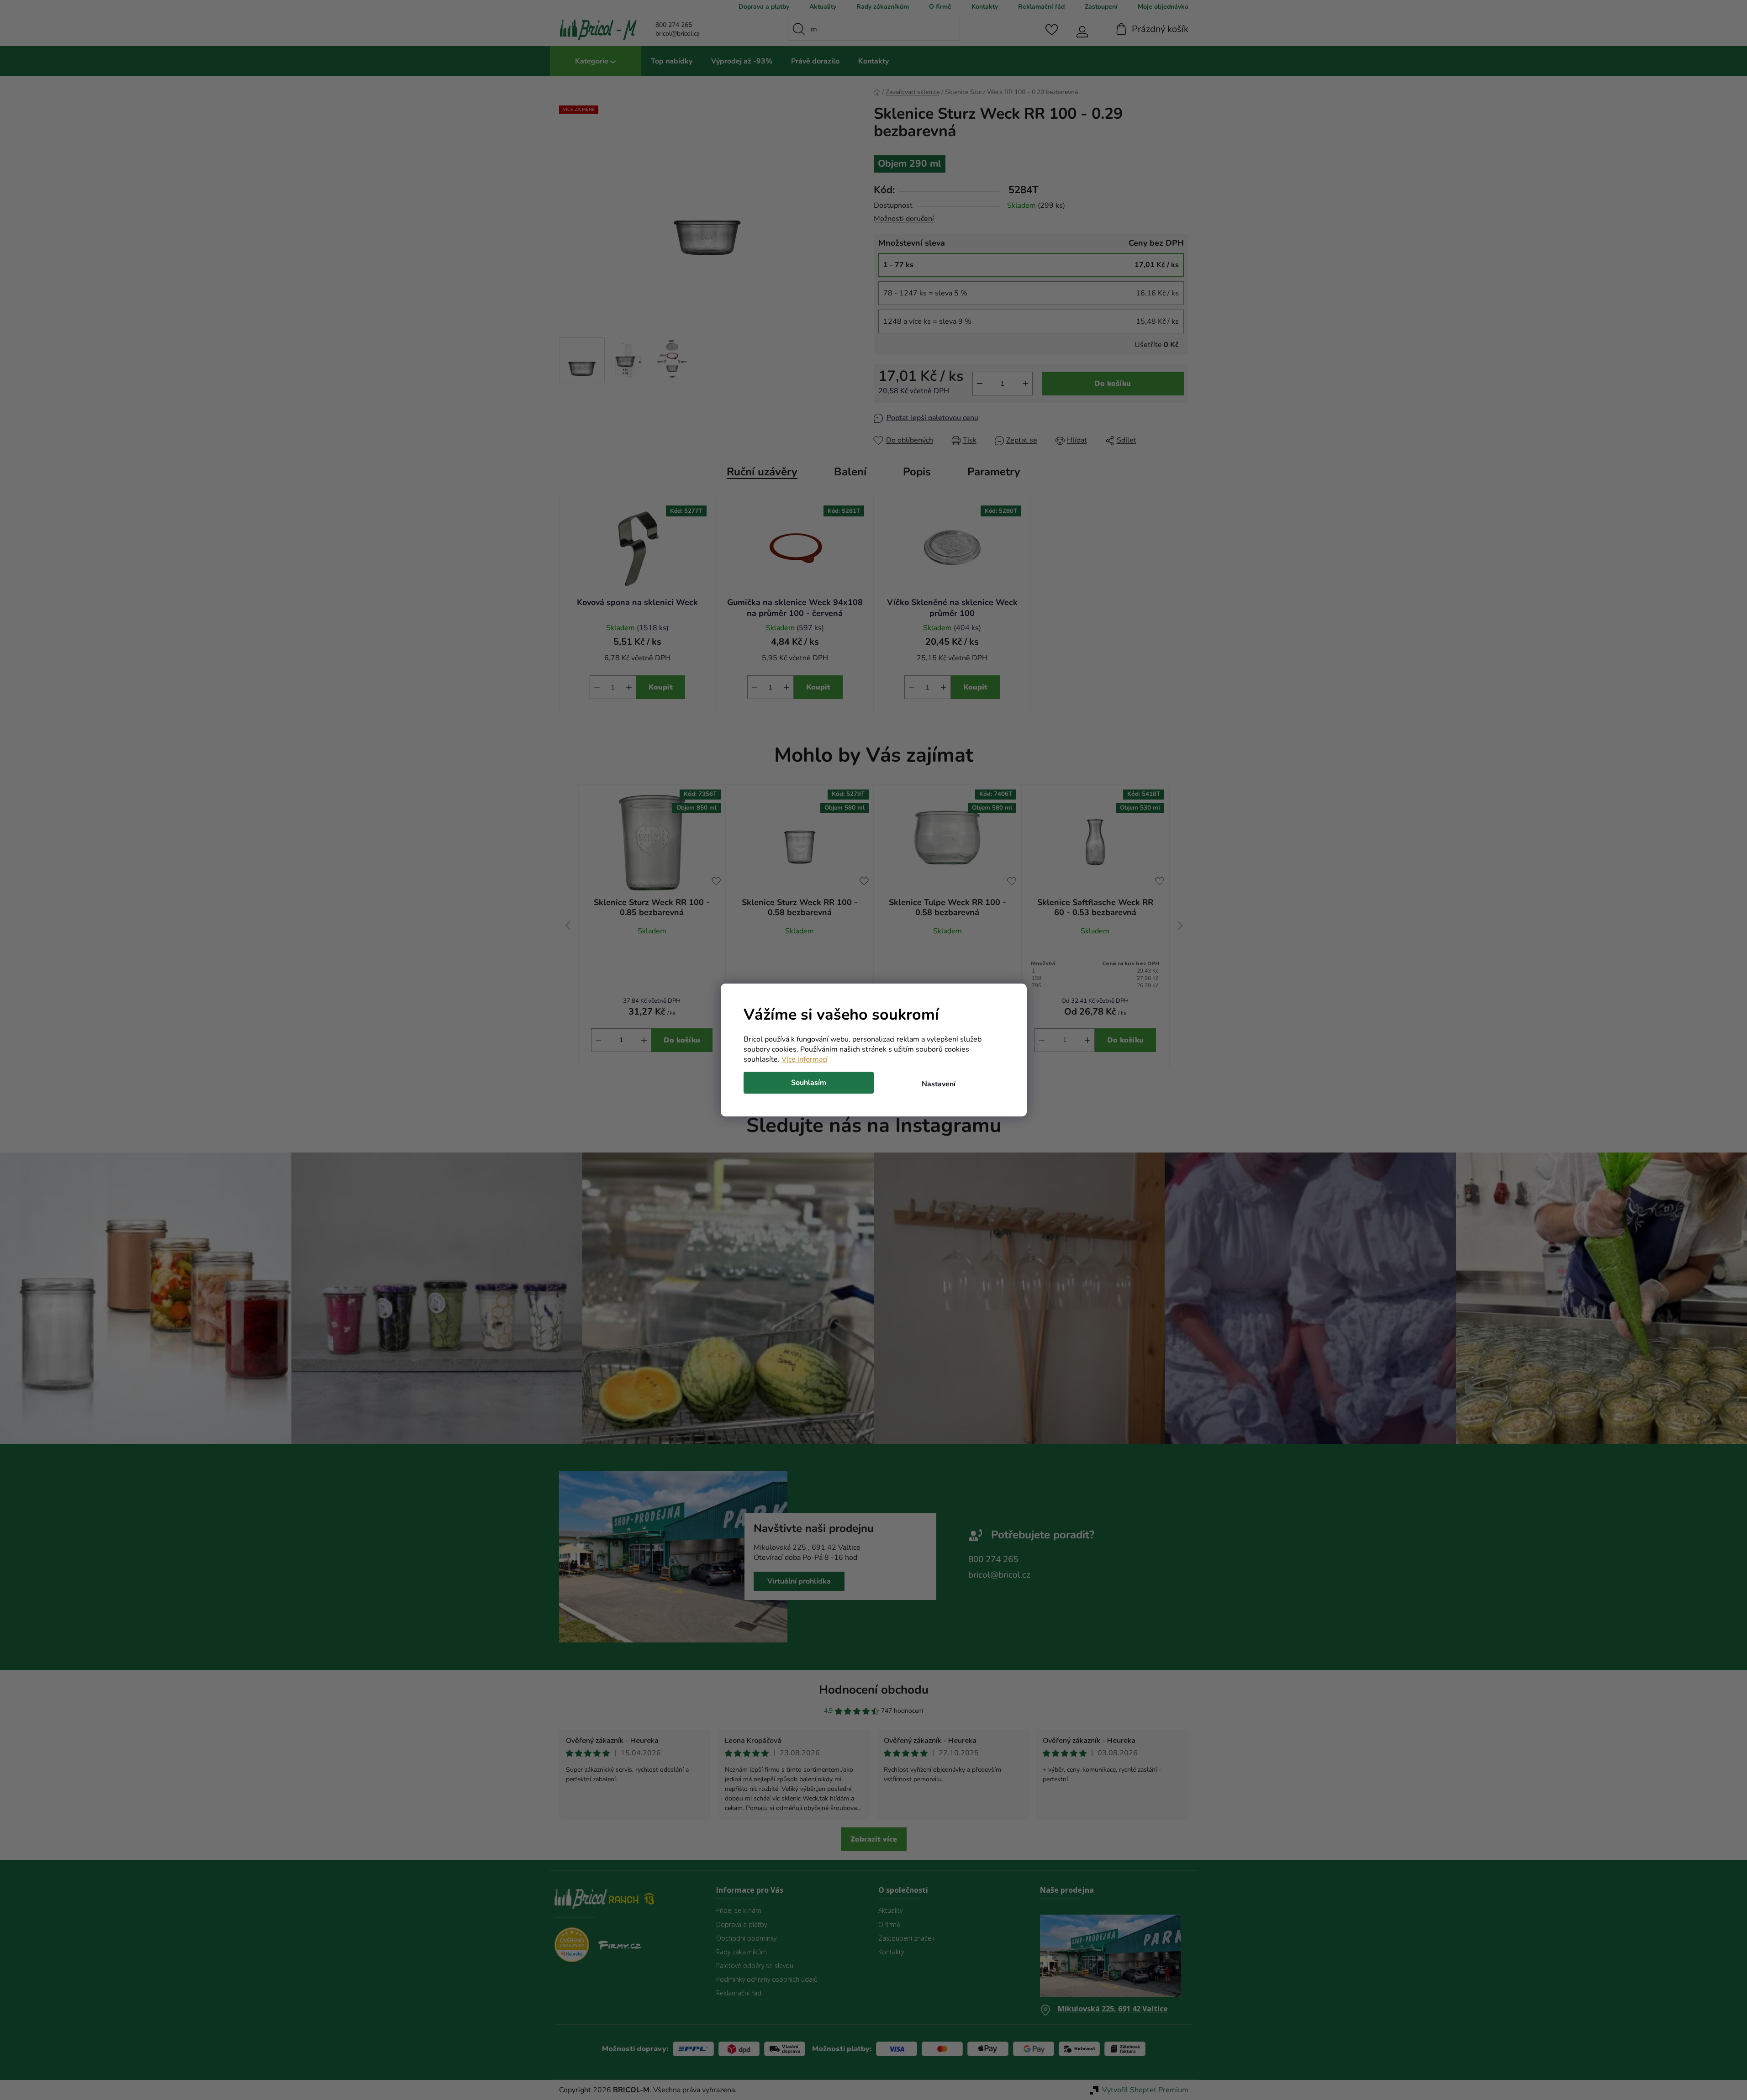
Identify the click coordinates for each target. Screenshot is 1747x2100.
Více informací (805, 1059)
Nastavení (939, 1084)
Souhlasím (809, 1083)
